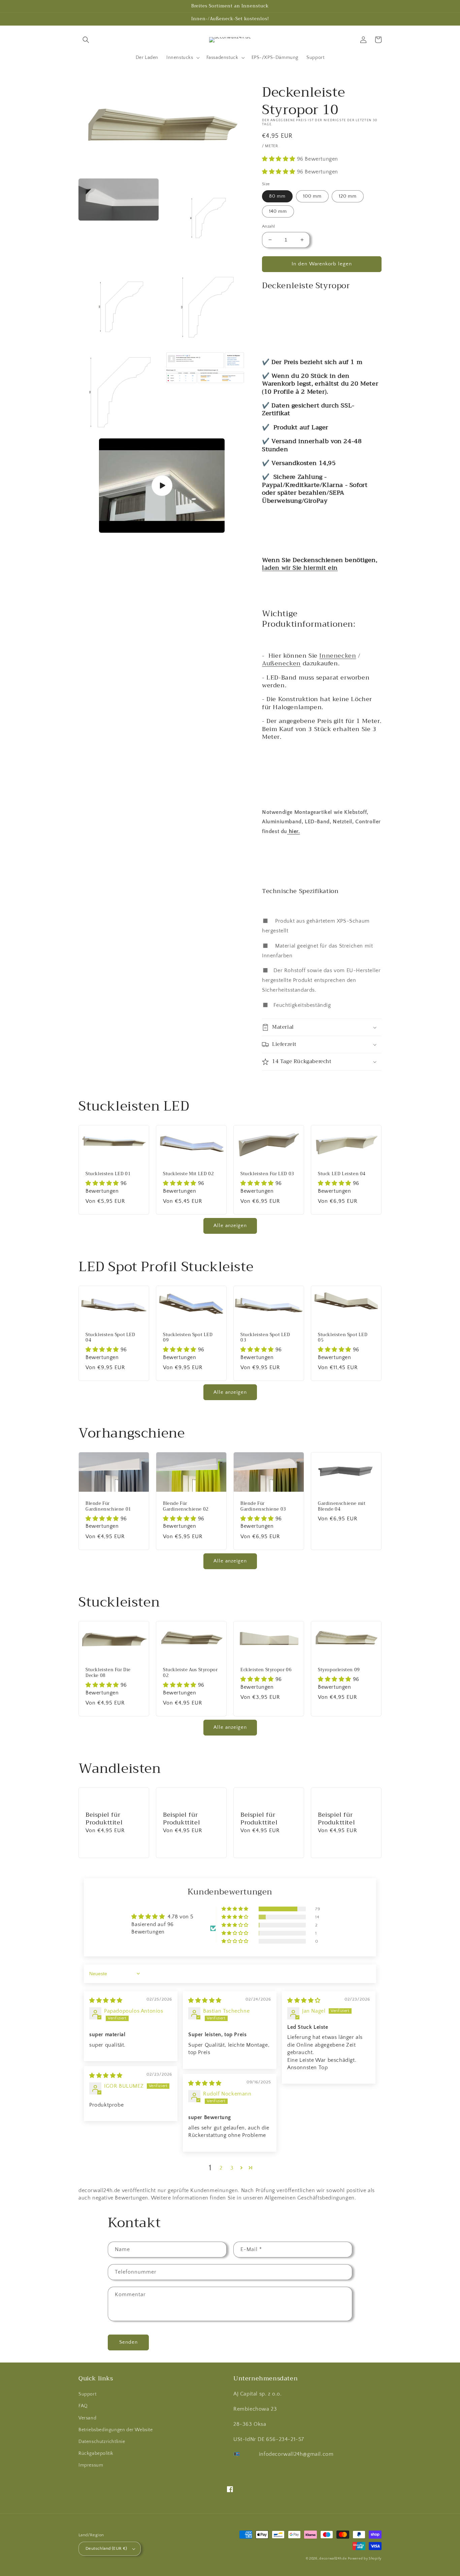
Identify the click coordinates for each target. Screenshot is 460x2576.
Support (87, 2394)
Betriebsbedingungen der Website (116, 2430)
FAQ (83, 2406)
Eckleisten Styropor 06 (266, 1670)
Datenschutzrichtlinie (102, 2442)
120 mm (348, 196)
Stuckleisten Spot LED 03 (265, 1338)
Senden (128, 2342)
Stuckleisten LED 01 (108, 1174)
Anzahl (268, 226)
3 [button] (232, 2168)
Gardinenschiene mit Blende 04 (342, 1507)
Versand (87, 2418)
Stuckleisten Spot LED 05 (343, 1338)
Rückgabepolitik (96, 2453)
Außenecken (281, 663)
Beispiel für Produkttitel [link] (104, 1819)
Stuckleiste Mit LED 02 (188, 1174)
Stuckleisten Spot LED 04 (110, 1338)
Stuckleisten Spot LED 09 (188, 1338)
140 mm (278, 211)
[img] (106, 2001)
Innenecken (338, 656)
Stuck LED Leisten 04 (342, 1174)
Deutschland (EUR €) (106, 2548)
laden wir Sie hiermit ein (300, 568)
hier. (294, 831)
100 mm (312, 196)
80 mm (277, 196)
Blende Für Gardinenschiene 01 (108, 1507)
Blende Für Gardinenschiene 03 (263, 1507)
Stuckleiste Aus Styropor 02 (190, 1673)
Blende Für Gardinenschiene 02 (186, 1507)
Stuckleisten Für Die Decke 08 (108, 1673)
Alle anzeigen (230, 1226)
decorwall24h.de (333, 2559)
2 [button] (221, 2168)
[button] (86, 40)
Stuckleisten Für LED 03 (267, 1174)
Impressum (91, 2465)
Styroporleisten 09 (339, 1670)
